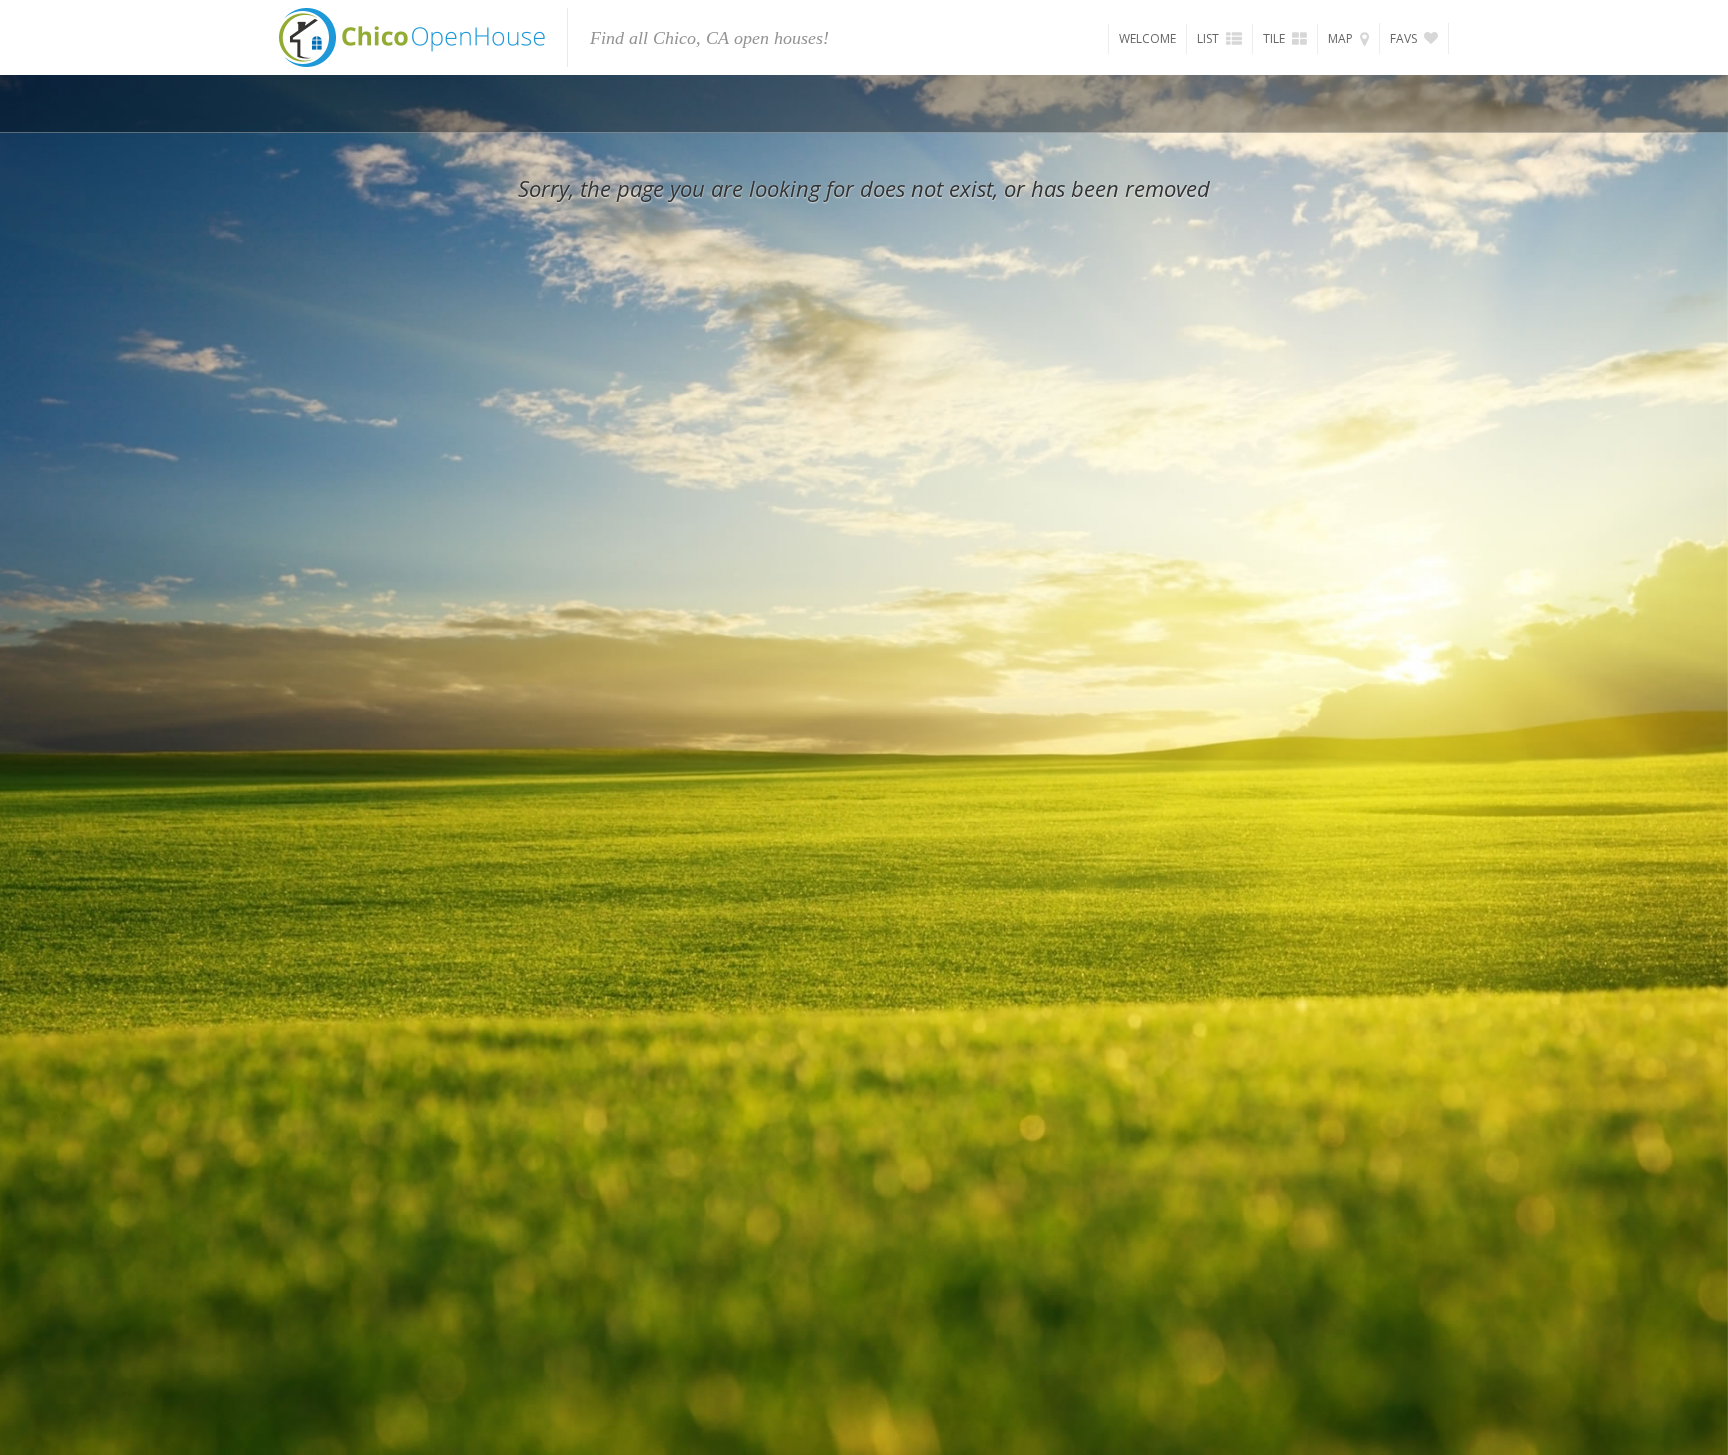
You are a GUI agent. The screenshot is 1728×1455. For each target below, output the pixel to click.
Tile (1275, 38)
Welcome (1147, 38)
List (1209, 38)
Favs (1405, 38)
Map (1342, 38)
